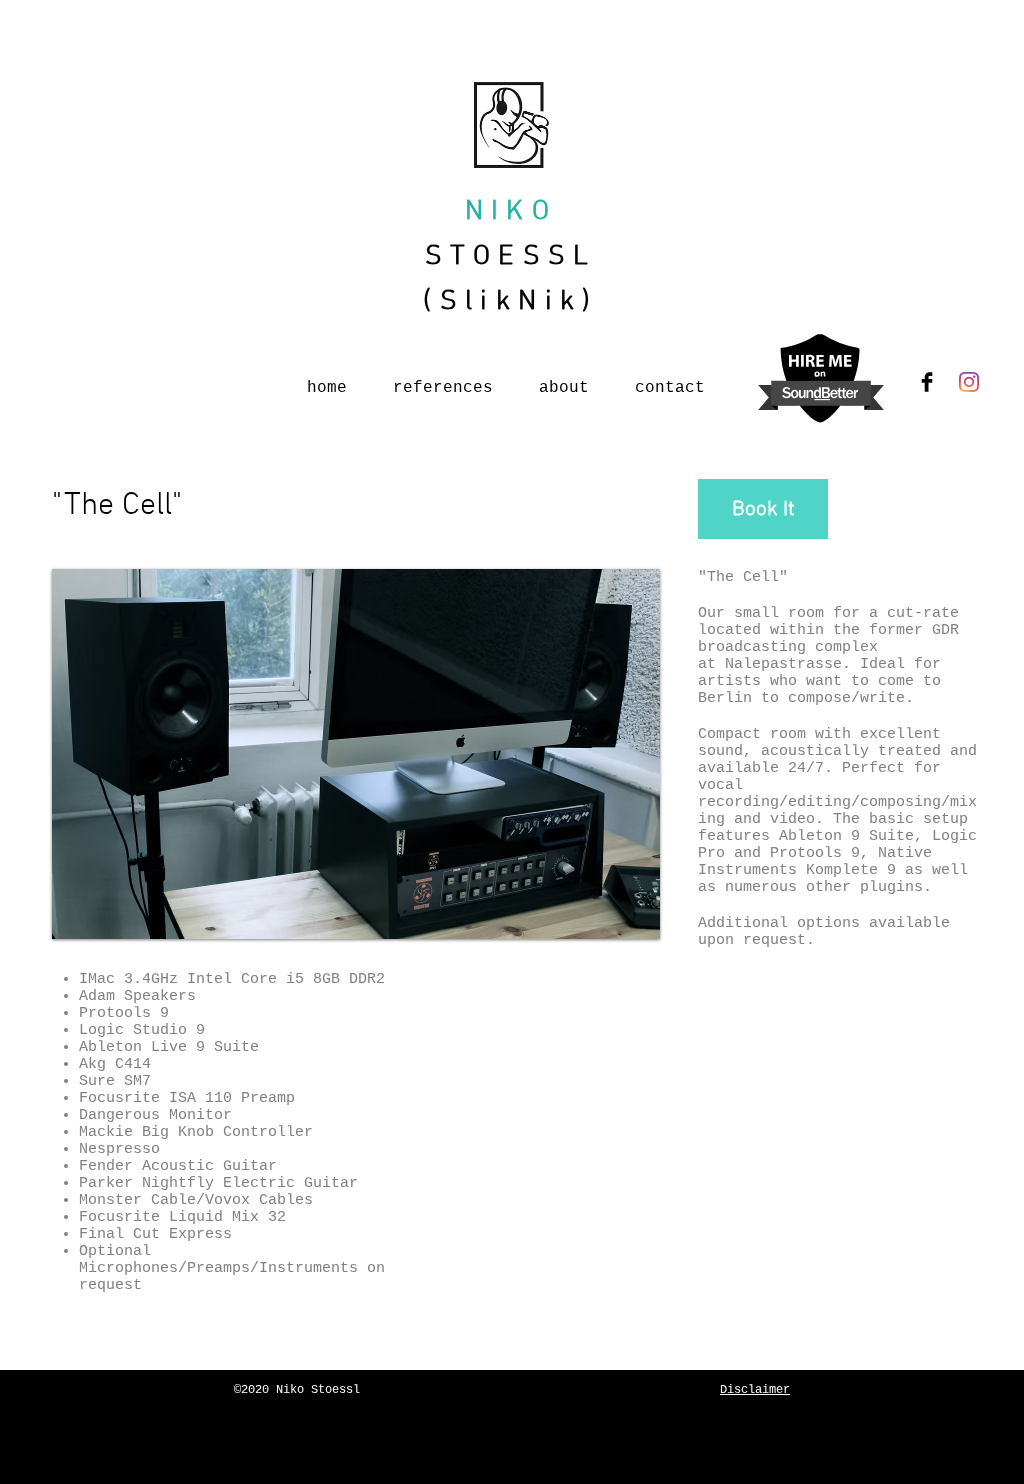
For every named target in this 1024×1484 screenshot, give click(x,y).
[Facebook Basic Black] (927, 382)
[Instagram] (969, 382)
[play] (630, 909)
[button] (356, 754)
